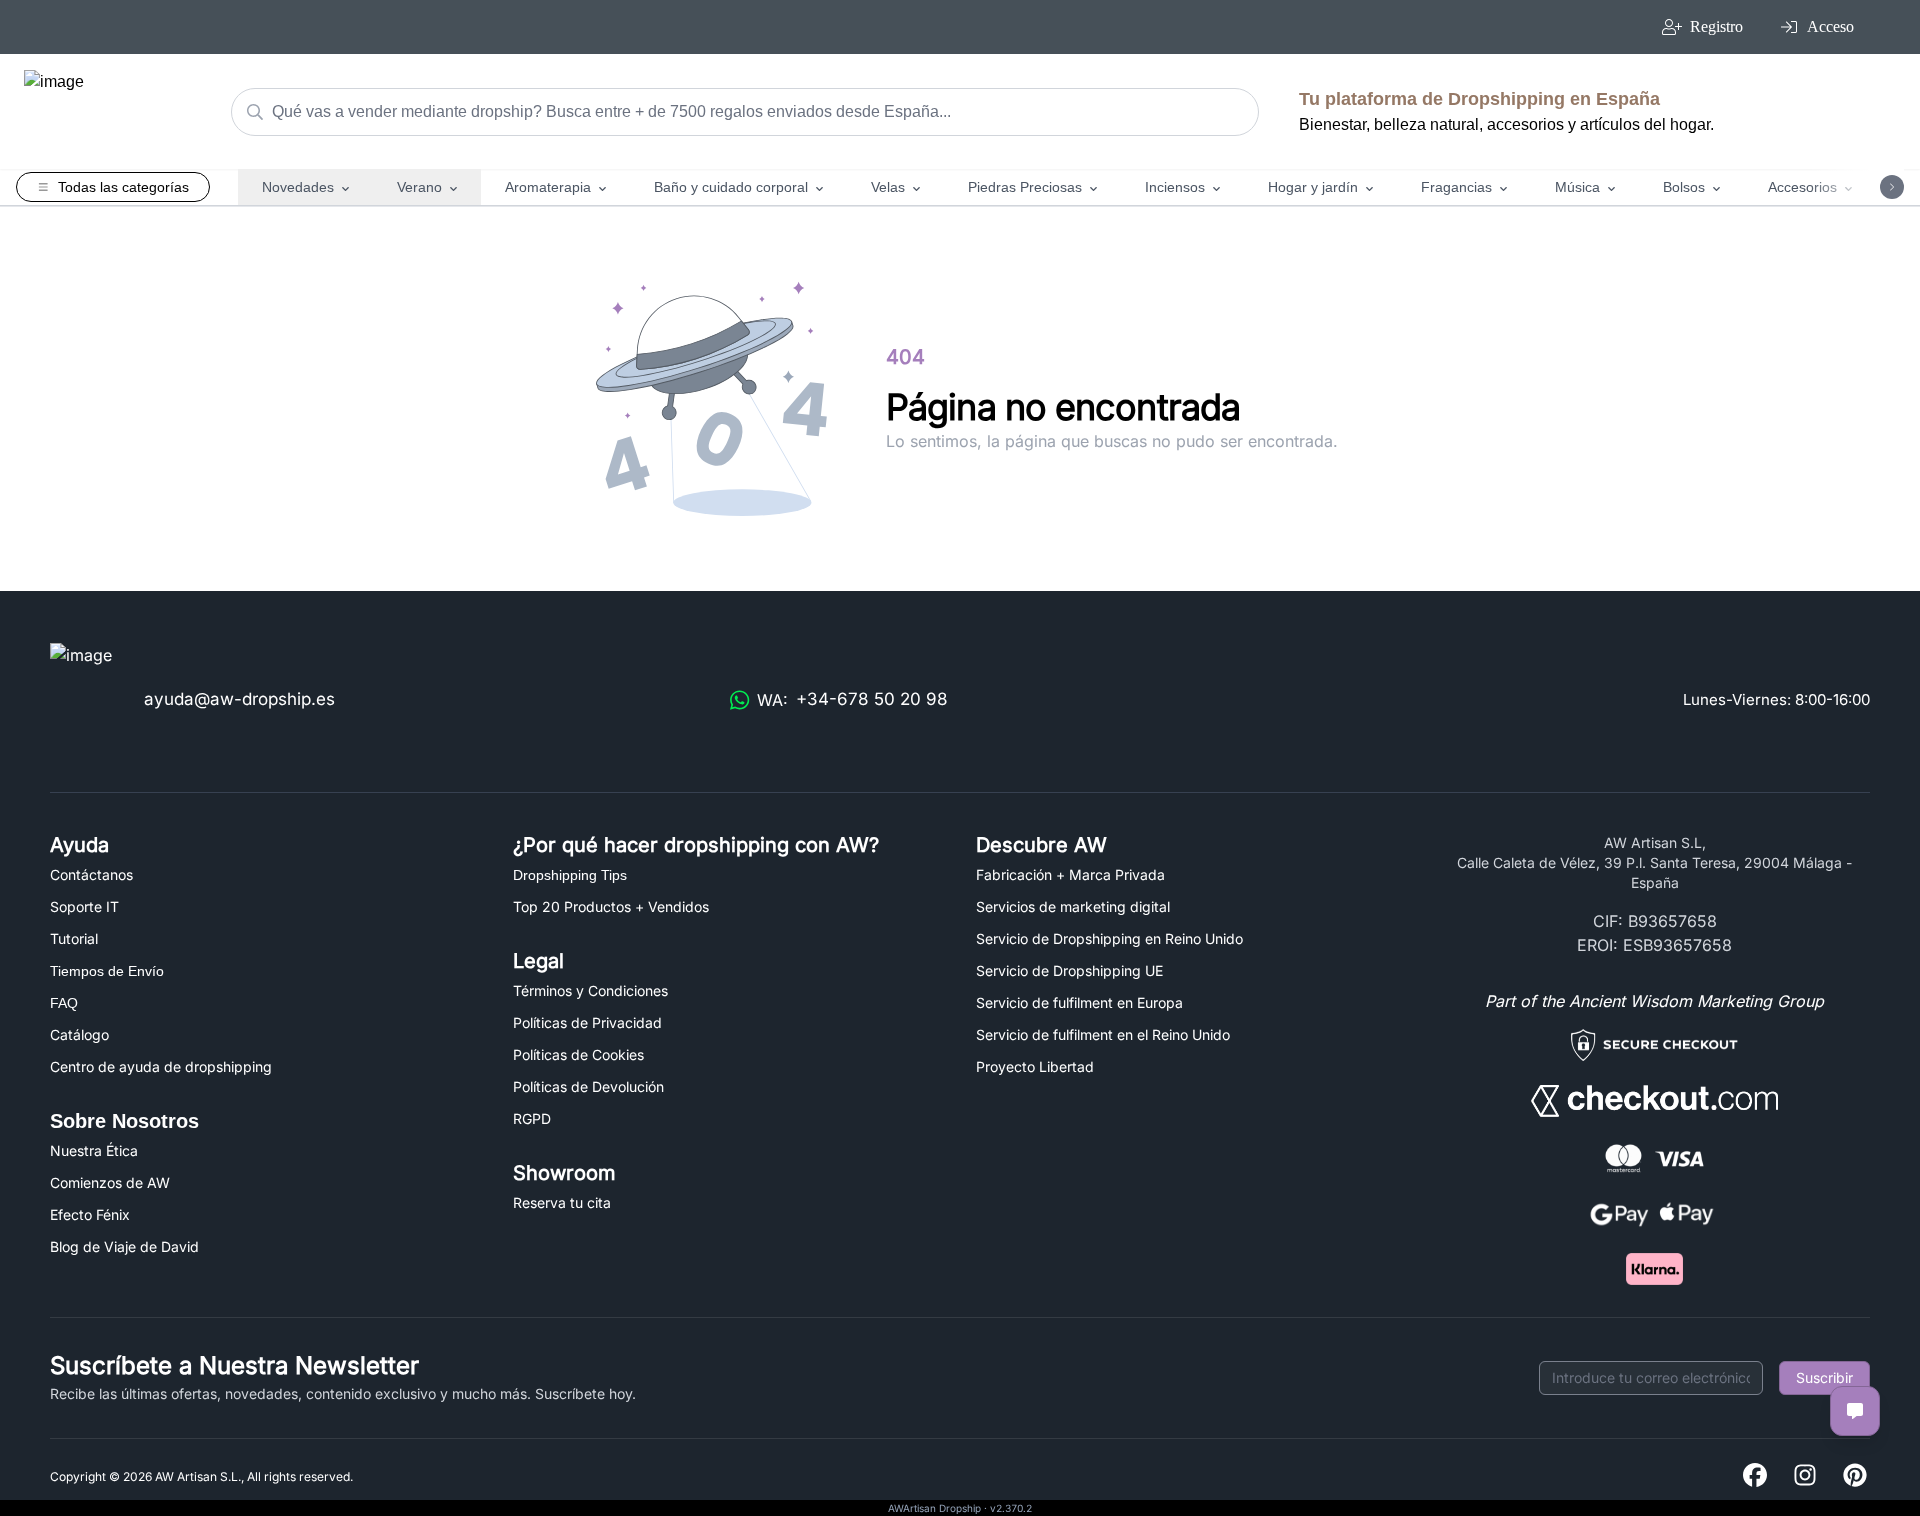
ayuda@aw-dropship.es (239, 699)
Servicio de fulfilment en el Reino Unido (1103, 1034)
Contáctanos (91, 874)
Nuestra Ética (94, 1150)
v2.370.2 (1011, 1508)
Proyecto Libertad (1035, 1066)
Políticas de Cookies (578, 1054)
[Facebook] (1755, 1476)
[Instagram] (1805, 1476)
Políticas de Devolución (588, 1086)
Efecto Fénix (90, 1214)
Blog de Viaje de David (124, 1246)
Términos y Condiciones (590, 990)
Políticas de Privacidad (587, 1022)
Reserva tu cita (562, 1202)
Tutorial (74, 938)
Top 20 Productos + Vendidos (611, 906)
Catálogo (79, 1034)
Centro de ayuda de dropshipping (161, 1066)
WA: (852, 699)
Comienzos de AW (110, 1182)
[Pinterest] (1855, 1476)
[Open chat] (1855, 1411)
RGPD (532, 1118)
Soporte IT (84, 906)
